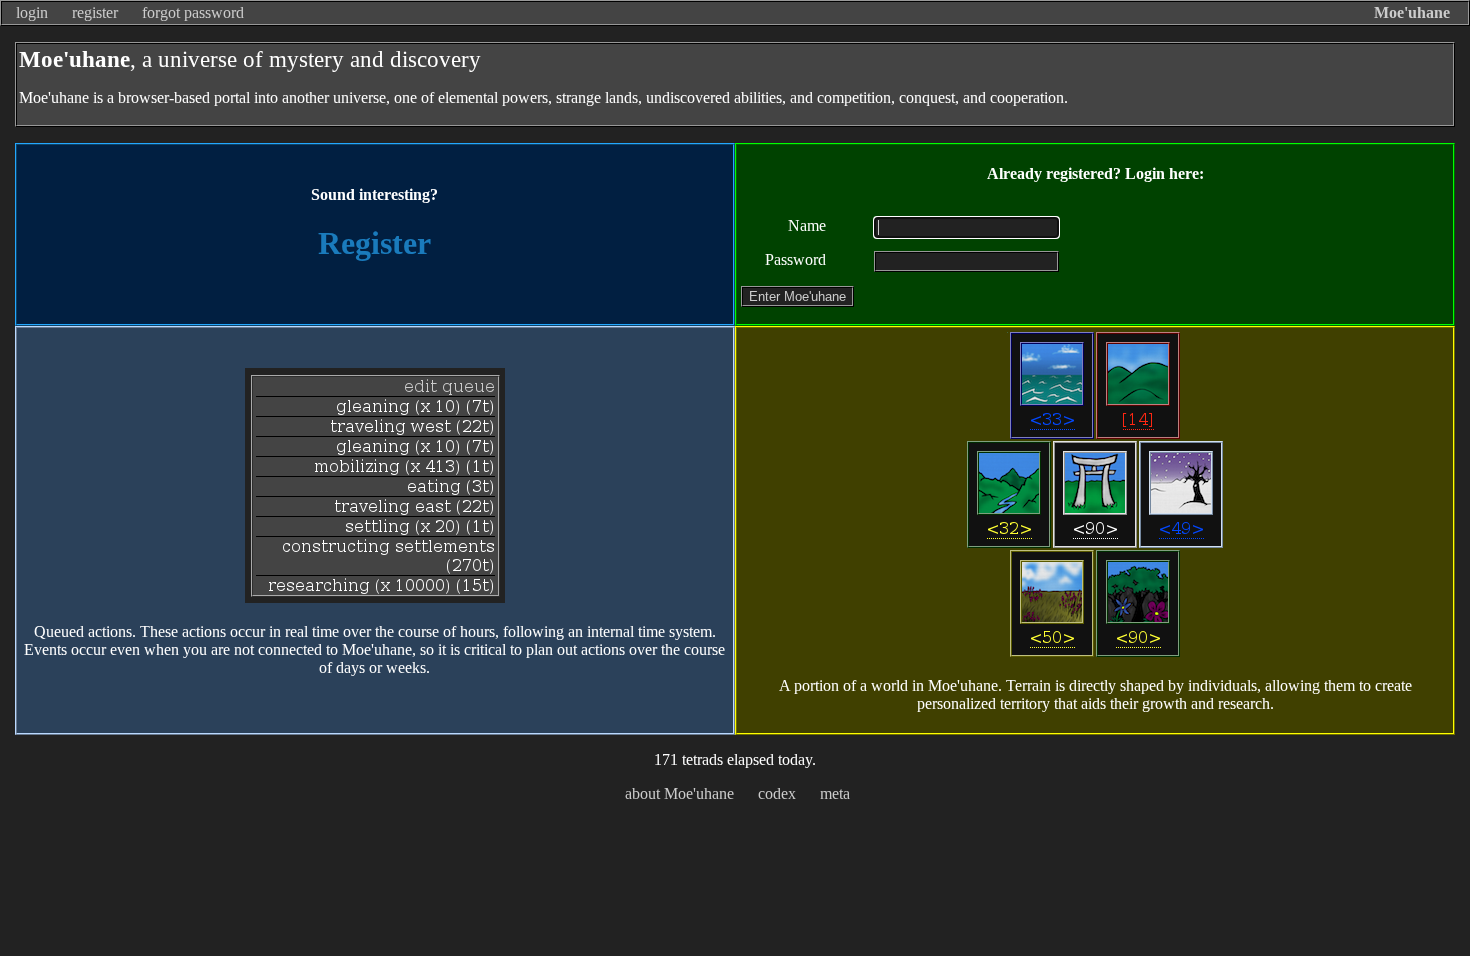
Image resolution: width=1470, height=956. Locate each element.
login (32, 12)
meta (835, 793)
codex (777, 793)
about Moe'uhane (679, 793)
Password (795, 259)
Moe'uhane (1412, 12)
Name (807, 225)
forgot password (193, 12)
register (95, 12)
